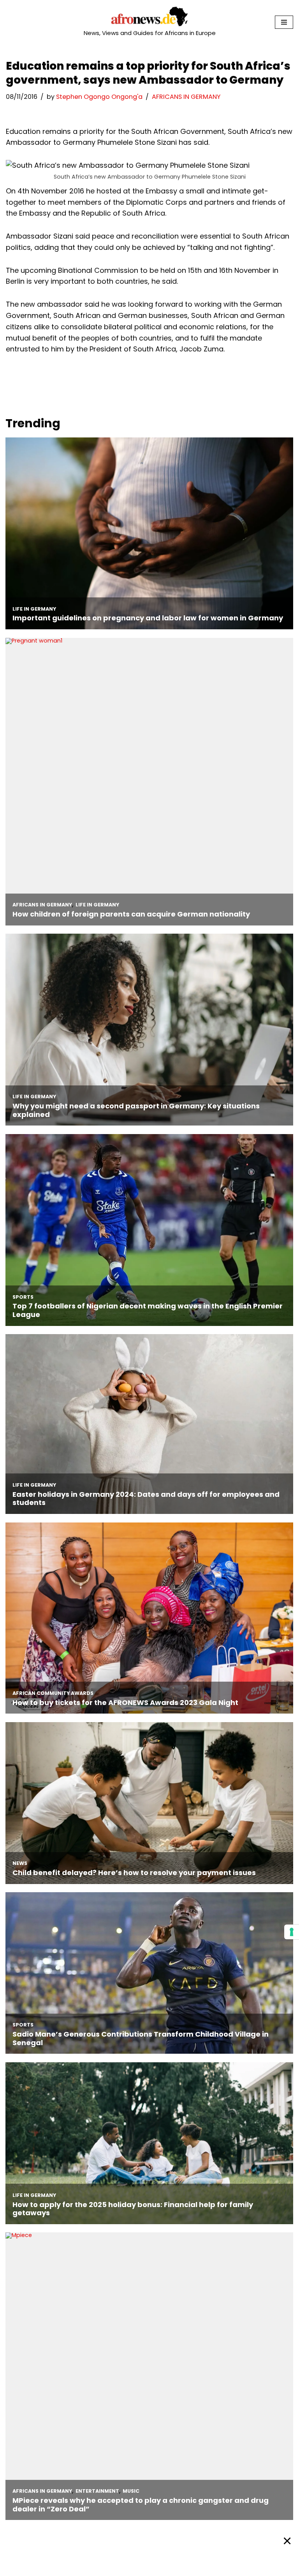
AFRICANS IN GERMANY (186, 97)
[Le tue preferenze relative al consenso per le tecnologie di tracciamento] (292, 1932)
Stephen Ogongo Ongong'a (99, 97)
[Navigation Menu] (284, 22)
